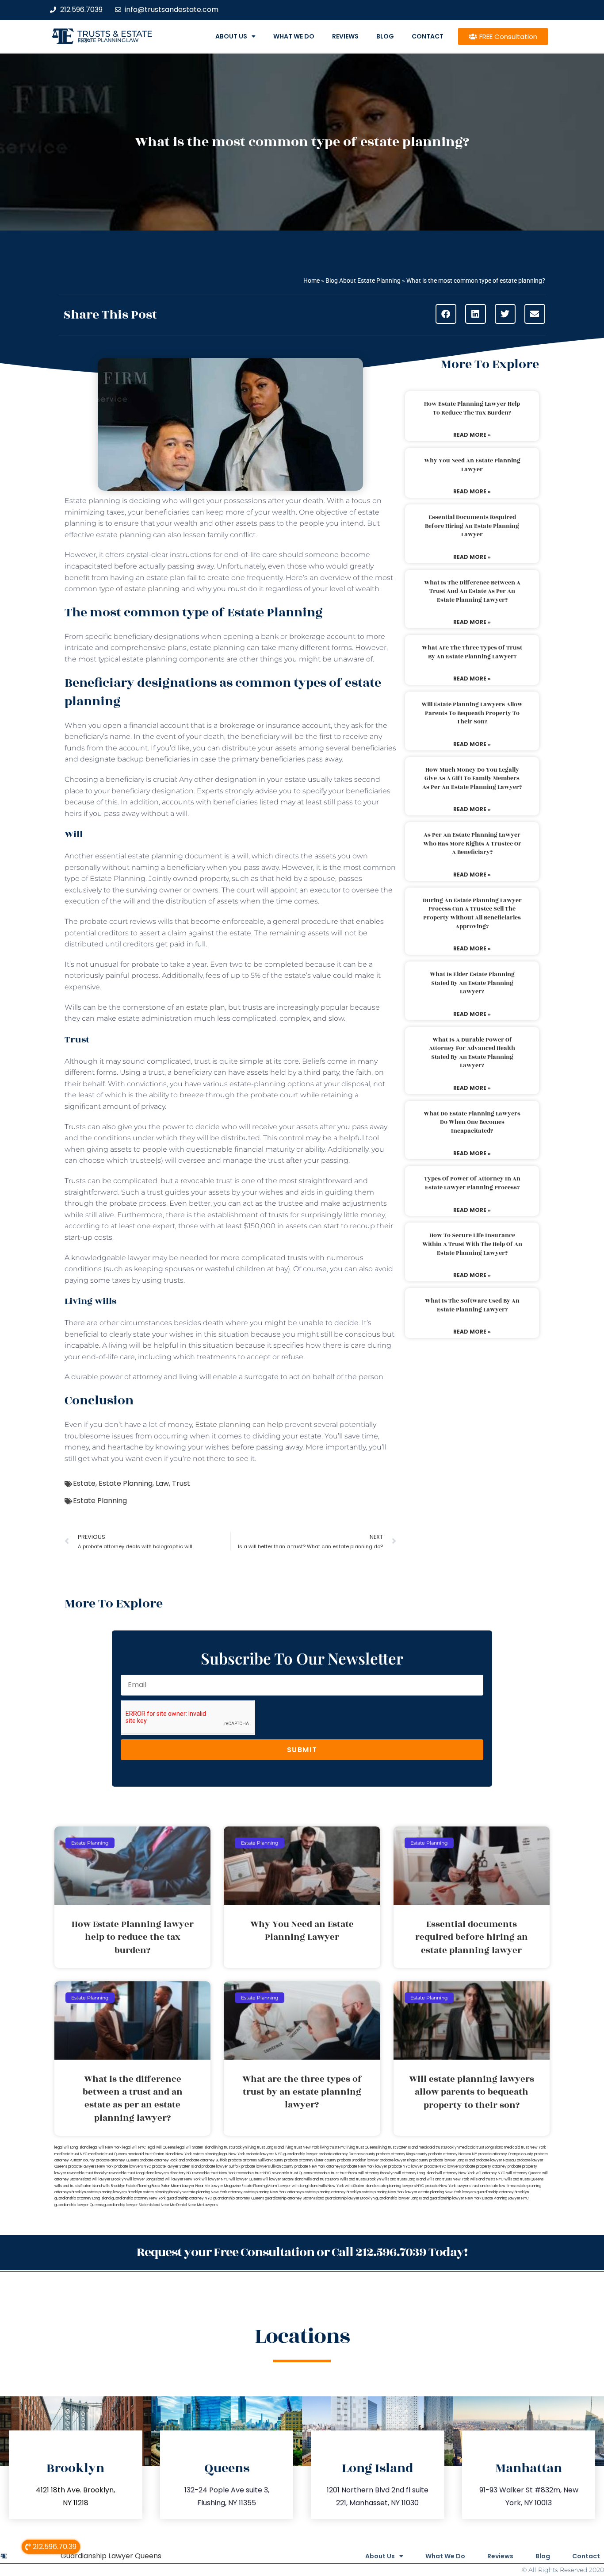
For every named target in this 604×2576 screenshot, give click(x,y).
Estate (84, 1483)
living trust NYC (333, 2147)
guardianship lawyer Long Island (402, 2198)
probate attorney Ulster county (310, 2160)
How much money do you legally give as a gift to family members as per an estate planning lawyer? (472, 779)
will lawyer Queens (246, 2179)
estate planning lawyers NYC (400, 2186)
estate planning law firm (108, 40)
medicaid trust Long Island (481, 2147)
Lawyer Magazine (226, 2186)
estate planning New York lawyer (390, 2192)
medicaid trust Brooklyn (439, 2147)
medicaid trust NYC (71, 2154)
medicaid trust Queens (108, 2154)
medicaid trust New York (525, 2147)
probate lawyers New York (91, 2167)
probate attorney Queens (117, 2160)
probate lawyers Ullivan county (268, 2167)
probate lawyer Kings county (404, 2160)
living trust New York (302, 2147)
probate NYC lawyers (442, 2167)
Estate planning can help (239, 1424)
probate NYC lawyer (406, 2167)
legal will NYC (134, 2147)
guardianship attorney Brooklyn (503, 2192)
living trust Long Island (266, 2147)
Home (312, 281)
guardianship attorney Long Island (82, 2198)
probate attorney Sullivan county (256, 2160)
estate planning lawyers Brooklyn (114, 2192)
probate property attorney (484, 2167)
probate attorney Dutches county (347, 2154)
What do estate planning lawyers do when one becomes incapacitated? (472, 1122)
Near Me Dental (174, 2205)
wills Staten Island (360, 2186)
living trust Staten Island (398, 2147)
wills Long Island (305, 2186)
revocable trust (326, 2173)
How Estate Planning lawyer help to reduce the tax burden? (472, 408)
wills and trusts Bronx (322, 2179)
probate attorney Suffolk (206, 2160)
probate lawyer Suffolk (221, 2167)
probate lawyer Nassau (496, 2160)
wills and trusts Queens (524, 2179)
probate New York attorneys (319, 2167)
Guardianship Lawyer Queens (111, 2556)
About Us (231, 36)
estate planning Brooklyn (163, 2192)
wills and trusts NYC (487, 2179)
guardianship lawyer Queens (78, 2205)
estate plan (206, 1007)
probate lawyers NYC (133, 2167)
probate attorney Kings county (402, 2154)
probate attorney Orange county (506, 2154)
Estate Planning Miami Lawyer (266, 2186)
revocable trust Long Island (132, 2173)
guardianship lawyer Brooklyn (350, 2198)
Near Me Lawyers (203, 2205)
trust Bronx (348, 2173)
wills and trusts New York (448, 2179)
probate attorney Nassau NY (453, 2154)
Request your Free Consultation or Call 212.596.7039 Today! (302, 2252)
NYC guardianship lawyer (296, 2154)
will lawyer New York (183, 2179)
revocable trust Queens (292, 2173)
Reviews (345, 36)
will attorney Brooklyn (376, 2173)
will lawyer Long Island (145, 2179)
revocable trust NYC (254, 2173)
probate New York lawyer (365, 2167)
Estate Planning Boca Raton (148, 2186)
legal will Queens (161, 2147)
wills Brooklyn (114, 2186)
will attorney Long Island (415, 2173)
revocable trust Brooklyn (88, 2173)
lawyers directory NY (174, 2173)
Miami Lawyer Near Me (191, 2186)
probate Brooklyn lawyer (358, 2160)
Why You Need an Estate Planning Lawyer (472, 465)
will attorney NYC (491, 2173)
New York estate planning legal (202, 2154)
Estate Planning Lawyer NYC (506, 2198)
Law (162, 1483)
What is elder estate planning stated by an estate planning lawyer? (472, 983)
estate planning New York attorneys (274, 2192)
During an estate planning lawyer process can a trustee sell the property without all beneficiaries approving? (472, 913)
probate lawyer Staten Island (176, 2167)
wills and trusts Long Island (404, 2179)
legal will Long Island (71, 2147)
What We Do (294, 36)
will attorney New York (456, 2173)
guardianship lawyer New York (456, 2198)
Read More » (472, 435)
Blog (385, 36)
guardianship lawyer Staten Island (132, 2205)
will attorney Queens (524, 2173)
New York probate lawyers (251, 2154)
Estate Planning (126, 1483)
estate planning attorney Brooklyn (333, 2192)
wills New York (332, 2186)
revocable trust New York (214, 2173)
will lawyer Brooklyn (109, 2179)
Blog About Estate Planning (363, 281)
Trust (181, 1483)
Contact (428, 36)
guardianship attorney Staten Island (294, 2198)
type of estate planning (139, 589)
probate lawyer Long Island (452, 2160)
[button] (446, 314)
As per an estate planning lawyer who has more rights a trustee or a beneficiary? (472, 844)
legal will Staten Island (195, 2147)
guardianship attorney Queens (239, 2198)
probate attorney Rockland (162, 2160)
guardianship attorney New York (139, 2198)
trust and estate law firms (493, 2186)
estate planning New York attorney (214, 2192)
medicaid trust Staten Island (151, 2154)
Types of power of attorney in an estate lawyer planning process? (472, 1183)
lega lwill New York (105, 2147)
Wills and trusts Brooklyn (360, 2179)
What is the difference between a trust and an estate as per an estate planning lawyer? (472, 591)
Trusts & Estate (115, 34)
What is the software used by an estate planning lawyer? (472, 1305)
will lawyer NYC (215, 2179)
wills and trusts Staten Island (78, 2186)
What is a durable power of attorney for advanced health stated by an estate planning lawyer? (472, 1053)
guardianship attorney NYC (189, 2198)
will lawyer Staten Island (283, 2179)
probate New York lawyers (448, 2186)
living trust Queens (362, 2147)
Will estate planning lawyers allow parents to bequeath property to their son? (472, 713)
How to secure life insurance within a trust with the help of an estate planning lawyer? (472, 1244)
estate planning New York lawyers (447, 2192)
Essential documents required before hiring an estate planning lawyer (472, 526)
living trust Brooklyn (231, 2147)
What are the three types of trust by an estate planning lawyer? (472, 652)
